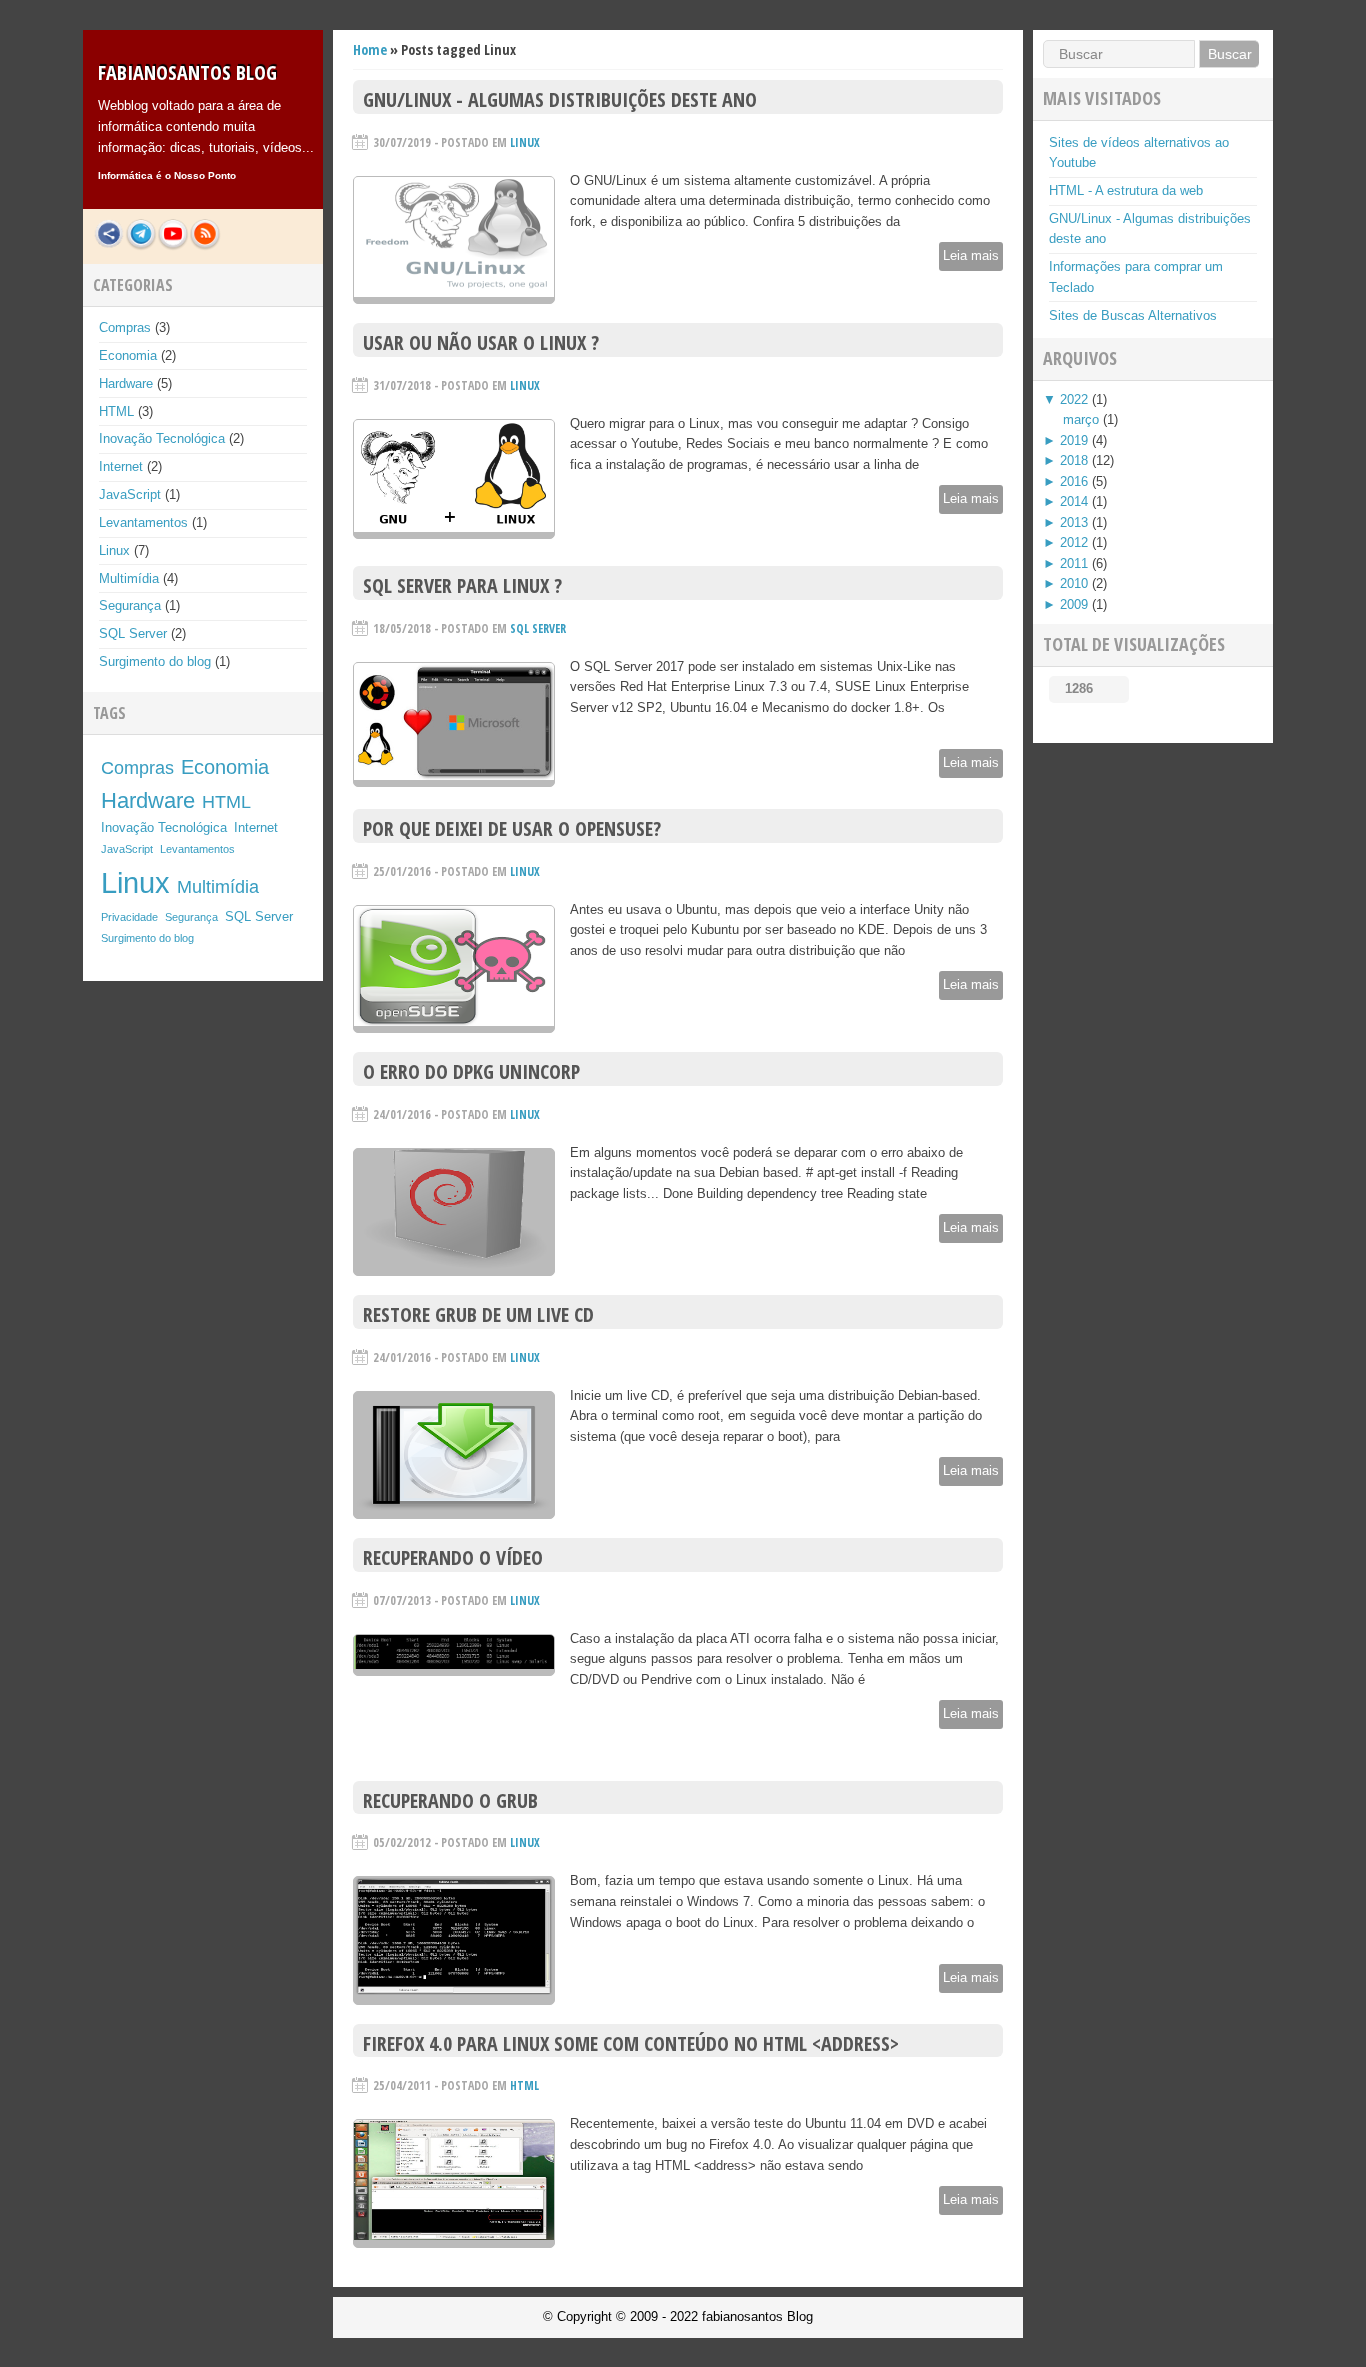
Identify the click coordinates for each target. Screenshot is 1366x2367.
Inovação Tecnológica (162, 438)
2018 (1074, 460)
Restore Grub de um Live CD (478, 1314)
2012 (1074, 542)
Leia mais (971, 255)
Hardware (126, 383)
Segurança (130, 605)
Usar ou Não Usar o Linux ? (481, 342)
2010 (1074, 583)
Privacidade (129, 917)
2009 (1074, 604)
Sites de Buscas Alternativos (1133, 315)
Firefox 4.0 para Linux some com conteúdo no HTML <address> (631, 2043)
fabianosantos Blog (187, 72)
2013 (1074, 522)
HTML (116, 411)
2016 (1074, 481)
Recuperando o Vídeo (453, 1557)
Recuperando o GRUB (450, 1800)
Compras (125, 327)
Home (370, 49)
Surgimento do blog (155, 661)
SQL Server (133, 633)
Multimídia (129, 578)
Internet (121, 466)
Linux (114, 550)
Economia (128, 355)
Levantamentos (143, 522)
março (1081, 419)
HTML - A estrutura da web (1126, 190)
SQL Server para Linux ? (462, 585)
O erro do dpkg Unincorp (471, 1071)
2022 (1074, 399)
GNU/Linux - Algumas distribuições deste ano (560, 99)
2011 (1074, 563)
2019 (1074, 440)
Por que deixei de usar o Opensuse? (512, 828)
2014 (1074, 501)
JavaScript (130, 494)
